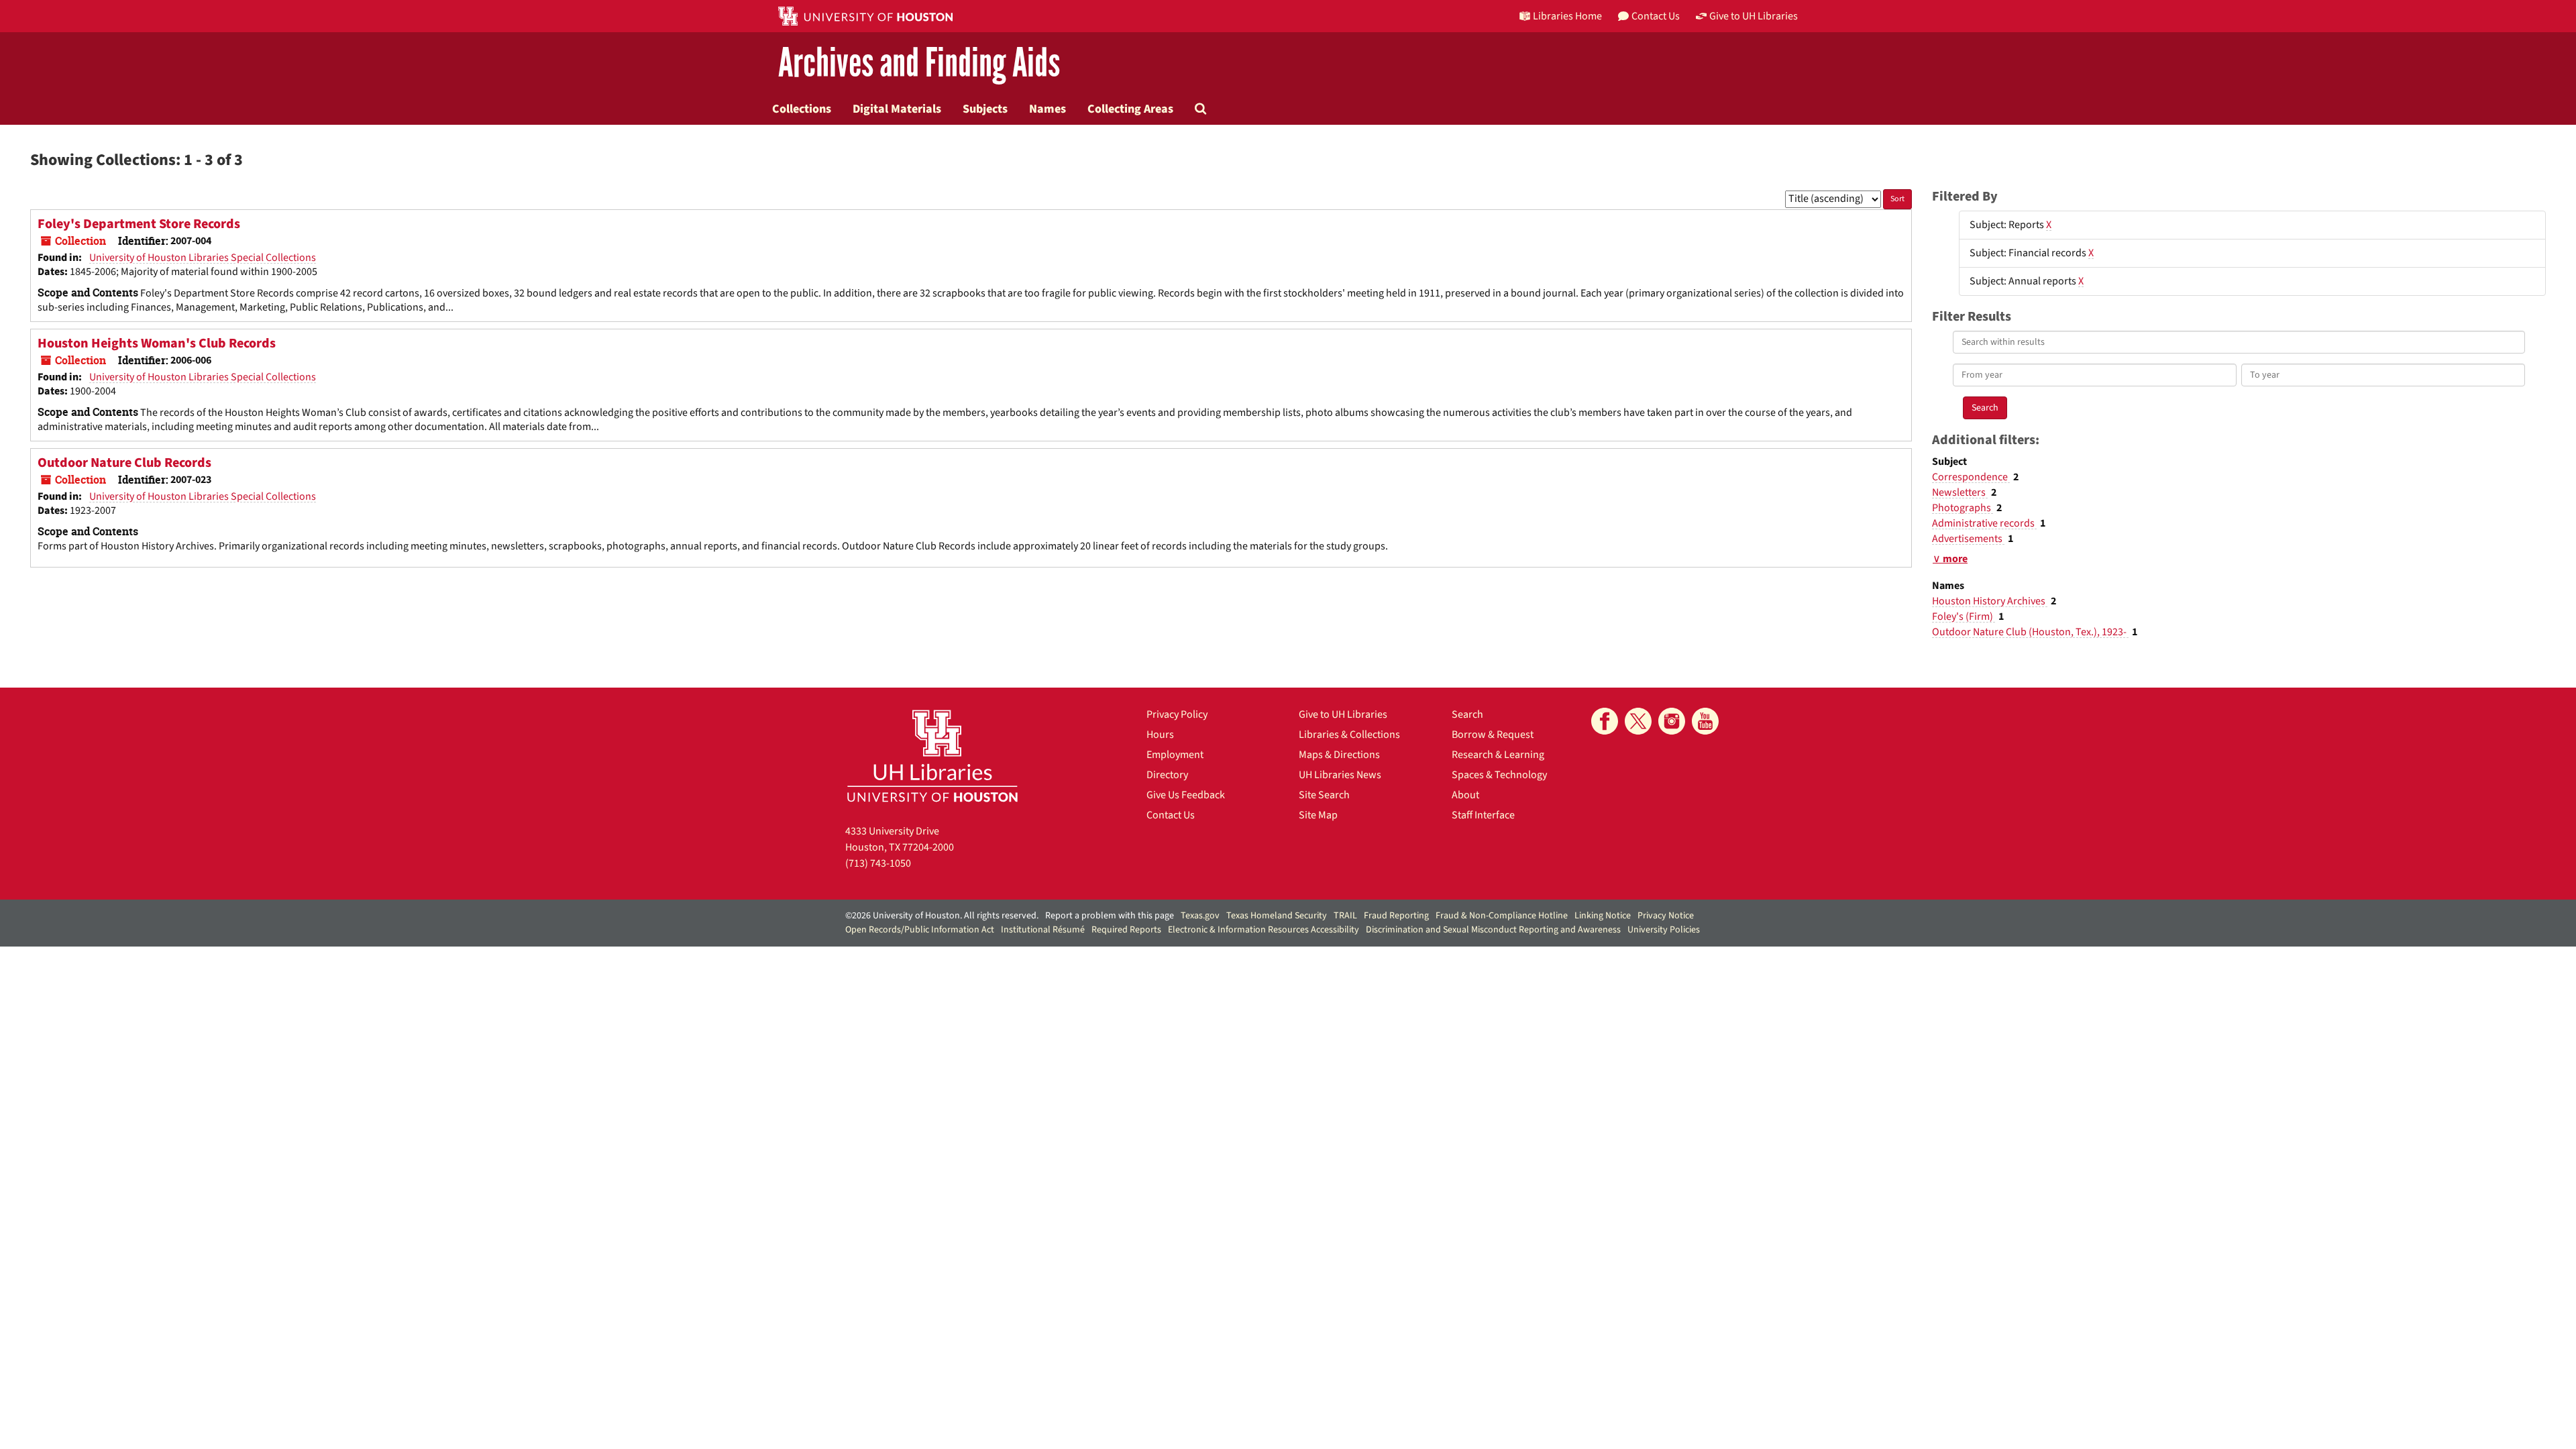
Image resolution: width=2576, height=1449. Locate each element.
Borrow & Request (1493, 735)
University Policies (1664, 930)
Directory (1167, 775)
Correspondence (1971, 477)
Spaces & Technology (1499, 775)
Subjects (985, 109)
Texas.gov (1200, 916)
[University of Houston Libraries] (932, 756)
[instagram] (1672, 721)
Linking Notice (1603, 916)
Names (1048, 109)
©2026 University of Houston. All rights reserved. (942, 916)
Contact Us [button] (1656, 16)
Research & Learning (1498, 755)
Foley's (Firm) (1964, 616)
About (1465, 795)
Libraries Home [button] (1567, 16)
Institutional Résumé (1043, 930)
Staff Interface (1483, 815)
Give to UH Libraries (1343, 714)
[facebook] (1605, 721)
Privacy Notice (1666, 916)
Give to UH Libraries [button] (1754, 16)
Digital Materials (897, 109)
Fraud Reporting (1396, 916)
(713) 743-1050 (878, 863)
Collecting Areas (1130, 109)
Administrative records (1984, 523)
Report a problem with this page (1110, 916)
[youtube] (1705, 721)
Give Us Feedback (1186, 795)
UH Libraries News (1340, 775)
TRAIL (1345, 916)
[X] (1638, 721)
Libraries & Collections (1349, 735)
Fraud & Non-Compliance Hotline (1502, 916)
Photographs (1963, 508)
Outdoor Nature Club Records (124, 463)
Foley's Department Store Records (139, 224)
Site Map (1318, 815)
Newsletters (1960, 492)
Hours (1160, 735)
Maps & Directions (1339, 755)
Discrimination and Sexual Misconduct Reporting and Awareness (1493, 930)
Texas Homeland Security (1277, 916)
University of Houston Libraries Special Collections (203, 258)
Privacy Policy (1177, 714)
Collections (802, 109)
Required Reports (1126, 930)
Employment (1175, 755)
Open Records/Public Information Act (920, 930)
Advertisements (1968, 539)
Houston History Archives (1990, 601)
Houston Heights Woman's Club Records (157, 343)
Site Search (1324, 795)
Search (1467, 714)
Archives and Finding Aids (919, 63)
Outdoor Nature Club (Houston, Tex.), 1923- (2030, 632)
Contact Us (1171, 815)
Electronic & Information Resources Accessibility (1264, 930)
